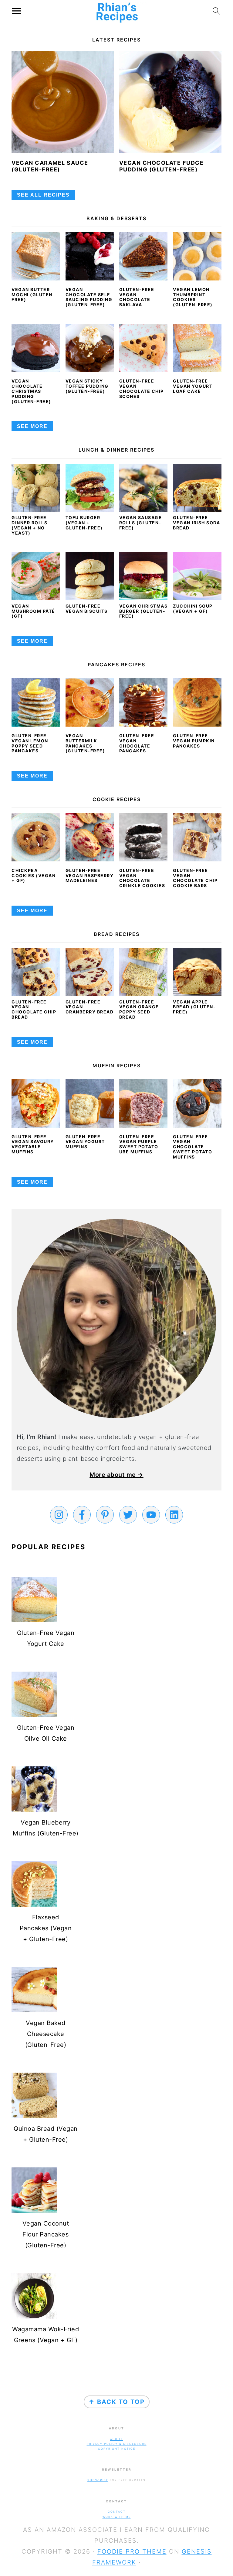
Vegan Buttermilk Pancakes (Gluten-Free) (85, 743)
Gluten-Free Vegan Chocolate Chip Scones (142, 388)
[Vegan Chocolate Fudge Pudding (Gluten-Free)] (170, 102)
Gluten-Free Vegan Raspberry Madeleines (90, 875)
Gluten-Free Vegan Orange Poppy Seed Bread (139, 1009)
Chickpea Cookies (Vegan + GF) (34, 875)
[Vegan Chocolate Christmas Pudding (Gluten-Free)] (36, 348)
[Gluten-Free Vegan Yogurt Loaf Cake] (197, 348)
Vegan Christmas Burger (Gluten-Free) (144, 611)
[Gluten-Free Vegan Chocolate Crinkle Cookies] (144, 837)
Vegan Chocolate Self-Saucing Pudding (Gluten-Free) (89, 297)
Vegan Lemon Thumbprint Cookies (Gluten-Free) (193, 297)
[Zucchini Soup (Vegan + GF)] (197, 598)
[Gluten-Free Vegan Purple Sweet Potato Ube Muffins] (144, 1103)
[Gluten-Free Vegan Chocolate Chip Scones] (144, 348)
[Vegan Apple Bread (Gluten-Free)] (197, 994)
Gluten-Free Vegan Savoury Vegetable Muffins (33, 1144)
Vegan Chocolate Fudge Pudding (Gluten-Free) (162, 166)
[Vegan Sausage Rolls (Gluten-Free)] (144, 510)
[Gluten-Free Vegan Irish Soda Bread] (197, 510)
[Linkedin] (174, 1515)
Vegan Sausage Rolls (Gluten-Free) (141, 523)
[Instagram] (59, 1515)
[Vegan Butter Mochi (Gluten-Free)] (36, 256)
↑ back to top (117, 2402)
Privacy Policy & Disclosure (117, 2444)
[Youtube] (151, 1515)
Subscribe (98, 2480)
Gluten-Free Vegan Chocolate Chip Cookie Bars (195, 878)
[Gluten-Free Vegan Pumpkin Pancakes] (197, 702)
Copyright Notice (117, 2449)
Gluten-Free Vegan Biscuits (87, 608)
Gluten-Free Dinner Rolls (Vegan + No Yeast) (29, 525)
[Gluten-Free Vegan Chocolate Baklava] (144, 256)
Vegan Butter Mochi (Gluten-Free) (33, 295)
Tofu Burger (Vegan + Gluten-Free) (84, 523)
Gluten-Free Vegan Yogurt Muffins (85, 1142)
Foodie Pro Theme (132, 2551)
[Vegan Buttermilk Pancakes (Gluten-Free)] (90, 702)
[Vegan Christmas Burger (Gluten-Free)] (144, 598)
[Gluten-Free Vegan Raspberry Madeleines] (90, 837)
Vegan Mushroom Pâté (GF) (33, 611)
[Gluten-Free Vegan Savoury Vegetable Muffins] (36, 1103)
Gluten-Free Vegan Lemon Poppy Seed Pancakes (30, 743)
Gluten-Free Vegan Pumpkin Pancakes (194, 741)
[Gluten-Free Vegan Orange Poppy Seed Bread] (144, 994)
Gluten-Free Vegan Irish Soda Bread (196, 523)
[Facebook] (82, 1515)
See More (32, 426)
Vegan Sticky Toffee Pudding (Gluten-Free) (87, 386)
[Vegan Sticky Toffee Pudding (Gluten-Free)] (90, 348)
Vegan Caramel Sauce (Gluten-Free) (50, 166)
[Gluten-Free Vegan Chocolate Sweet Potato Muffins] (197, 1103)
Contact (117, 2512)
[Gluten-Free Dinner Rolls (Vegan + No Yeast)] (36, 510)
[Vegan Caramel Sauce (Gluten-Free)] (63, 102)
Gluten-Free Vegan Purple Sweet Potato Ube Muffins (139, 1144)
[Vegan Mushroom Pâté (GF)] (36, 598)
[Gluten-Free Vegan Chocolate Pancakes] (144, 702)
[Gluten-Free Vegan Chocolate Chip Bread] (36, 994)
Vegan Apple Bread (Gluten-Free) (194, 1007)
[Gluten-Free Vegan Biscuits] (90, 598)
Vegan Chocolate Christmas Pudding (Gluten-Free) (31, 391)
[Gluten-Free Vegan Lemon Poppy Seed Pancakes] (36, 702)
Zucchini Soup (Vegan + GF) (193, 608)
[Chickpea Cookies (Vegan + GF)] (36, 837)
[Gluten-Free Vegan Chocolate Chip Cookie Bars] (197, 837)
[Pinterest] (105, 1515)
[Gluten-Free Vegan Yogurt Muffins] (90, 1103)
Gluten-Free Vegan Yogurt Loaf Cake (193, 386)
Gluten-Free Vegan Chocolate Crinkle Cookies (142, 878)
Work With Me (117, 2517)
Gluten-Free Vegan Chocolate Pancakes (137, 743)
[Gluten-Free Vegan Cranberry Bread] (90, 994)
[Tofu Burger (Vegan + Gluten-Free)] (90, 510)
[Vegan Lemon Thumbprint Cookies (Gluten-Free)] (197, 256)
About (116, 2439)
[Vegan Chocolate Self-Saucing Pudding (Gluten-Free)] (90, 256)
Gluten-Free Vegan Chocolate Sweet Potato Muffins (192, 1147)
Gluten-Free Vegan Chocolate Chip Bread (34, 1009)
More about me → (116, 1475)
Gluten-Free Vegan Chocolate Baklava (137, 297)
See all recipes (43, 195)
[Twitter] (128, 1515)
